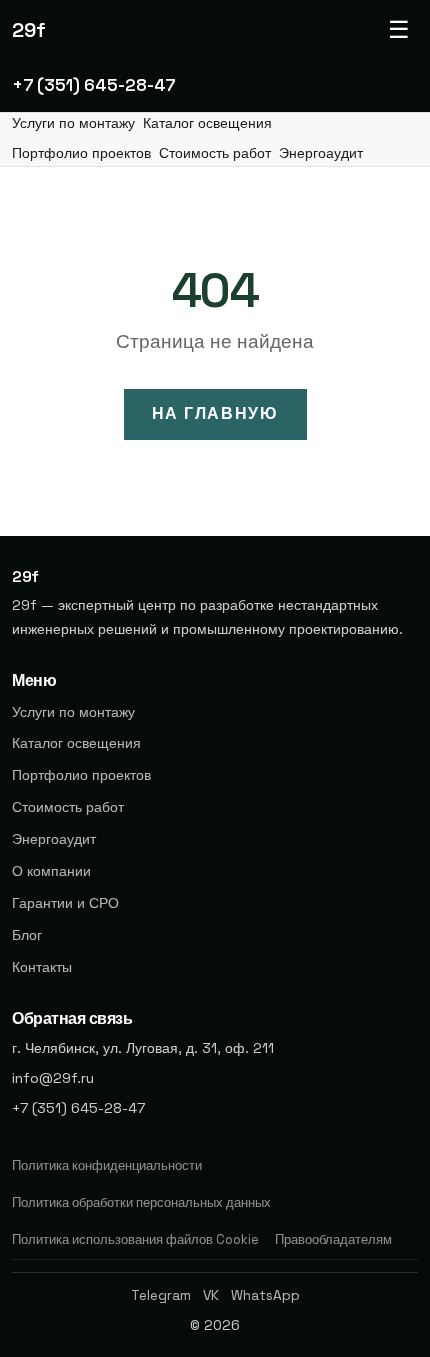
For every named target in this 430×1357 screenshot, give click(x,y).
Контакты (42, 967)
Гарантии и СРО (65, 903)
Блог (27, 935)
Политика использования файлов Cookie (135, 1239)
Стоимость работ (215, 153)
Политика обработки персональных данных (141, 1202)
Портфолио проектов (81, 153)
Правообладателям (333, 1239)
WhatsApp (265, 1295)
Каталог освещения (207, 123)
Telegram (161, 1295)
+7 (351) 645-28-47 (93, 85)
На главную (215, 413)
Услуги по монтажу (73, 123)
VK (211, 1295)
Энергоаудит (321, 153)
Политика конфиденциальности (107, 1165)
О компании (51, 871)
